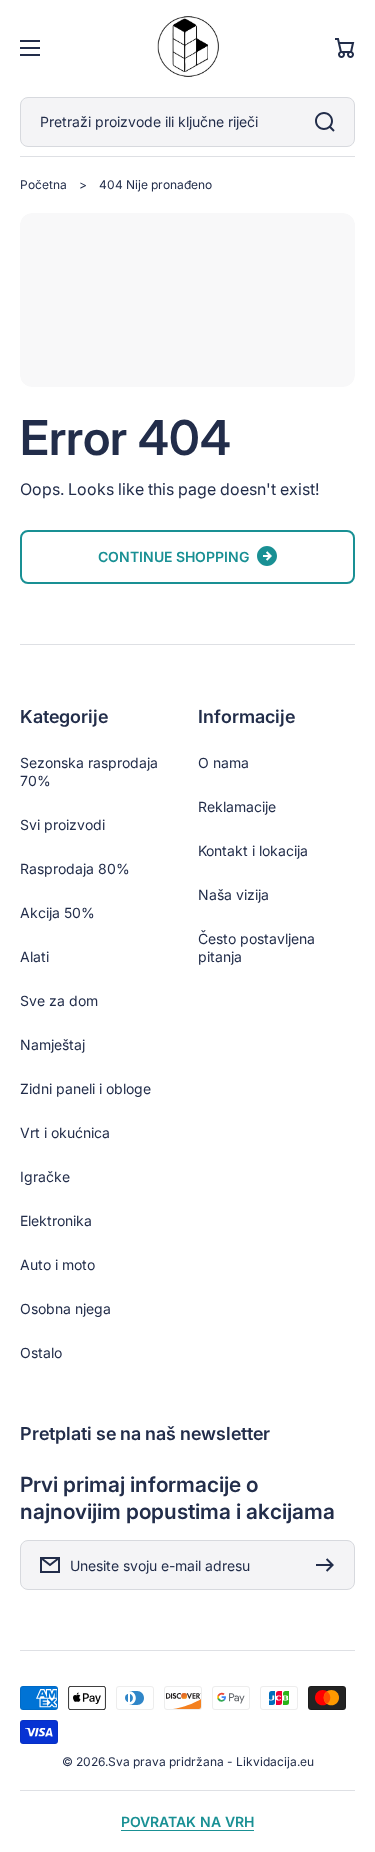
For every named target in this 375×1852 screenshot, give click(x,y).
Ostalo (41, 1352)
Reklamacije (237, 806)
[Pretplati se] (330, 1565)
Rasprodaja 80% (75, 868)
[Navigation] (30, 48)
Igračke (45, 1176)
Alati (34, 956)
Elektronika (56, 1220)
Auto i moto (57, 1264)
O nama (223, 762)
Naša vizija (233, 894)
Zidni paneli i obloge (85, 1088)
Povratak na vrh (187, 1821)
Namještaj (52, 1044)
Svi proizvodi (62, 824)
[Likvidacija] (188, 48)
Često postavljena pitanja (256, 947)
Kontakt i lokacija (253, 850)
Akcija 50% (57, 912)
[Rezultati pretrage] (330, 122)
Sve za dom (59, 1000)
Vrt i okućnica (65, 1132)
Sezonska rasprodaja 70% (89, 771)
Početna (43, 184)
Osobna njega (65, 1308)
